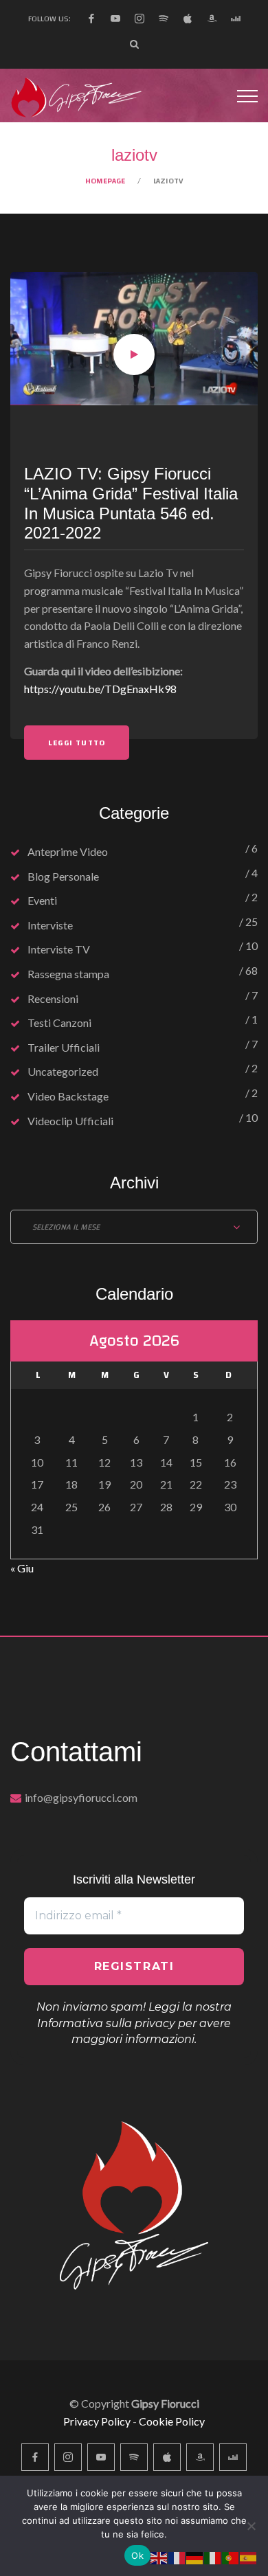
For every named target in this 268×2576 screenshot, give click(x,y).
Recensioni (53, 998)
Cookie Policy (172, 2421)
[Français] (177, 2556)
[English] (159, 2556)
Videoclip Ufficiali (70, 1121)
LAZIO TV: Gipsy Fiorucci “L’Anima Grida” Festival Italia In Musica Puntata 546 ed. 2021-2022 (131, 503)
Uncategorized (63, 1071)
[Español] (249, 2556)
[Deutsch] (195, 2556)
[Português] (231, 2556)
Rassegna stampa (68, 974)
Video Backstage (68, 1096)
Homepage (105, 181)
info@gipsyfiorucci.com (81, 1797)
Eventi (42, 900)
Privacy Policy (97, 2421)
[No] (251, 2526)
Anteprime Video (68, 851)
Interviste (50, 925)
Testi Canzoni (59, 1023)
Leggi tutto (77, 743)
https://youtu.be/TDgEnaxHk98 (100, 689)
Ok (137, 2555)
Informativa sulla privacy (106, 2023)
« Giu (22, 1568)
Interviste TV (59, 949)
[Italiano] (213, 2556)
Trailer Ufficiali (64, 1047)
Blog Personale (63, 876)
